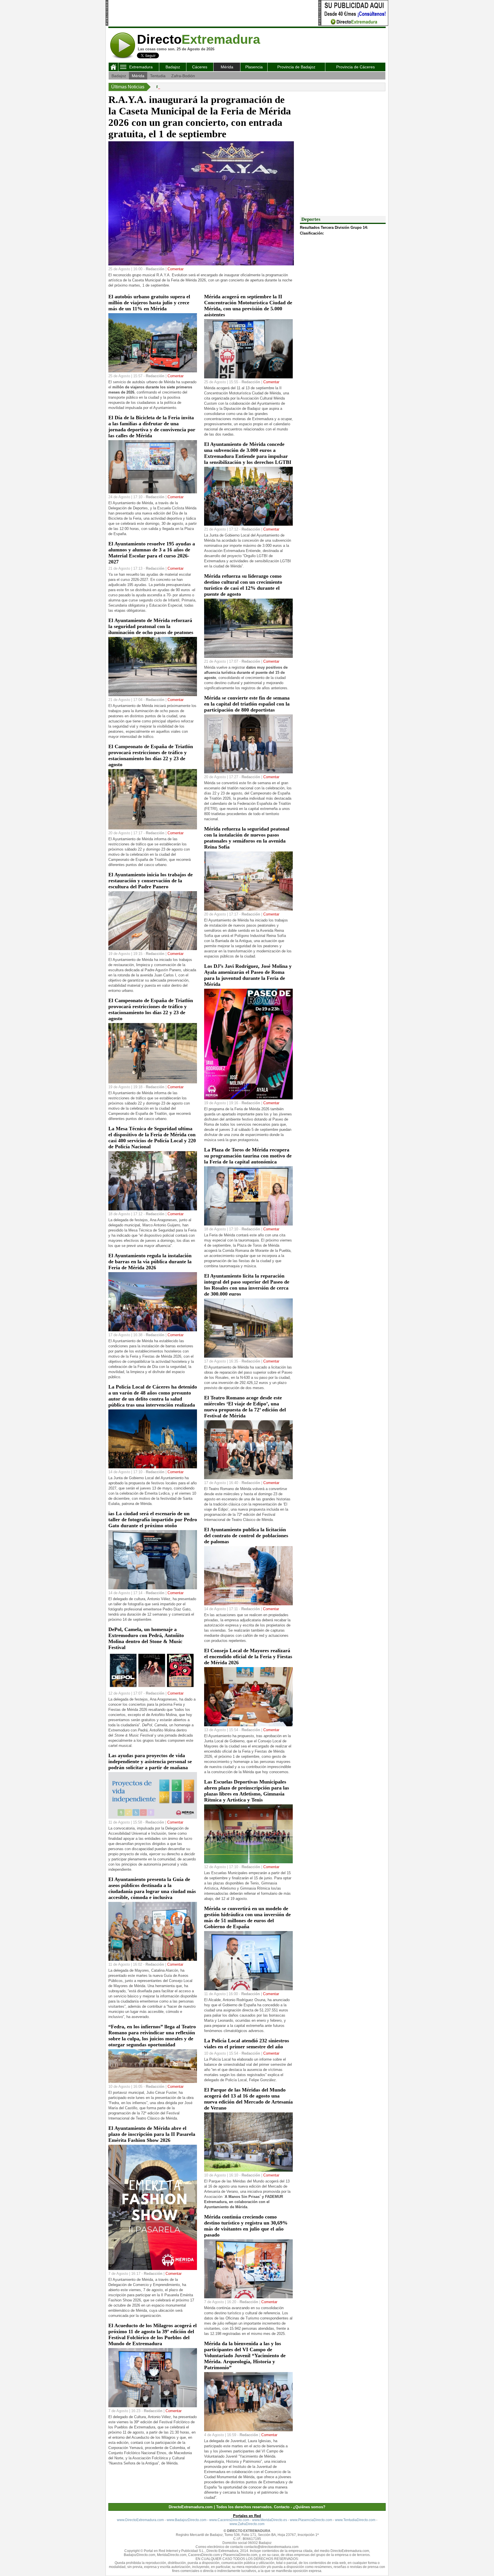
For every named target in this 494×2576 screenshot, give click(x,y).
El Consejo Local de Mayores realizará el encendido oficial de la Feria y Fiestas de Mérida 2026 (248, 1657)
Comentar (176, 269)
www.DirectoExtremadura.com (140, 2520)
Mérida (227, 67)
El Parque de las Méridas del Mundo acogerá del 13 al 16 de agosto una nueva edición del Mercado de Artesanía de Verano (248, 2099)
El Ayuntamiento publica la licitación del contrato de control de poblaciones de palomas (246, 1536)
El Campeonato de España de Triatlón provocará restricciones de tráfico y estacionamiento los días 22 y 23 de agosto (151, 755)
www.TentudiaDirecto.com (355, 2520)
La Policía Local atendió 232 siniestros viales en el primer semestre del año (247, 2044)
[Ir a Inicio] (123, 58)
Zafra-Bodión (183, 76)
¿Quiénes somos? (309, 2507)
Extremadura (141, 67)
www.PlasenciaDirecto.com (311, 2520)
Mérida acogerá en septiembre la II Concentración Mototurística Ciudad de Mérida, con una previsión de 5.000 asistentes (248, 306)
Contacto (282, 2507)
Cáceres (200, 67)
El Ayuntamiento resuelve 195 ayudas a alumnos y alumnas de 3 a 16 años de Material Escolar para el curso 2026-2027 (152, 553)
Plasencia (254, 67)
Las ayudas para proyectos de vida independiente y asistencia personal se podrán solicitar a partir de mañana (150, 1761)
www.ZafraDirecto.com (247, 2524)
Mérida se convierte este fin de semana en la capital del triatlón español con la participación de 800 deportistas (247, 704)
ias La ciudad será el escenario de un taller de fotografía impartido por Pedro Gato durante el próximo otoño (153, 1520)
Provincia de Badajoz (296, 67)
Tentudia (158, 76)
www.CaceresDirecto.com (229, 2520)
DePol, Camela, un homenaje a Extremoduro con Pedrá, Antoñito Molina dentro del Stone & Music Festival (146, 1638)
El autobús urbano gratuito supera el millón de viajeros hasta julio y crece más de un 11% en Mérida (149, 303)
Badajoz (173, 67)
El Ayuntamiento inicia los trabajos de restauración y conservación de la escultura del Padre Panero (151, 881)
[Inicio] (113, 68)
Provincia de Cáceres (355, 67)
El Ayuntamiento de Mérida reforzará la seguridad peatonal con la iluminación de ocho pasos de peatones (151, 626)
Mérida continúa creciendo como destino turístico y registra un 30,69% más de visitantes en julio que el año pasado (246, 2226)
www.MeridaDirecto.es (270, 2520)
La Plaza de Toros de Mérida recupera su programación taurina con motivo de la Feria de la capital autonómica (248, 1156)
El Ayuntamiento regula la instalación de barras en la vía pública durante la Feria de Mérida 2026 (150, 1262)
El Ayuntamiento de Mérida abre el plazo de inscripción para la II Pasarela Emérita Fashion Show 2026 (152, 2134)
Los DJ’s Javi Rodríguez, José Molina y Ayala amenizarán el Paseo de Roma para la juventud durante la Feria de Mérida (248, 975)
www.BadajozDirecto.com (187, 2520)
